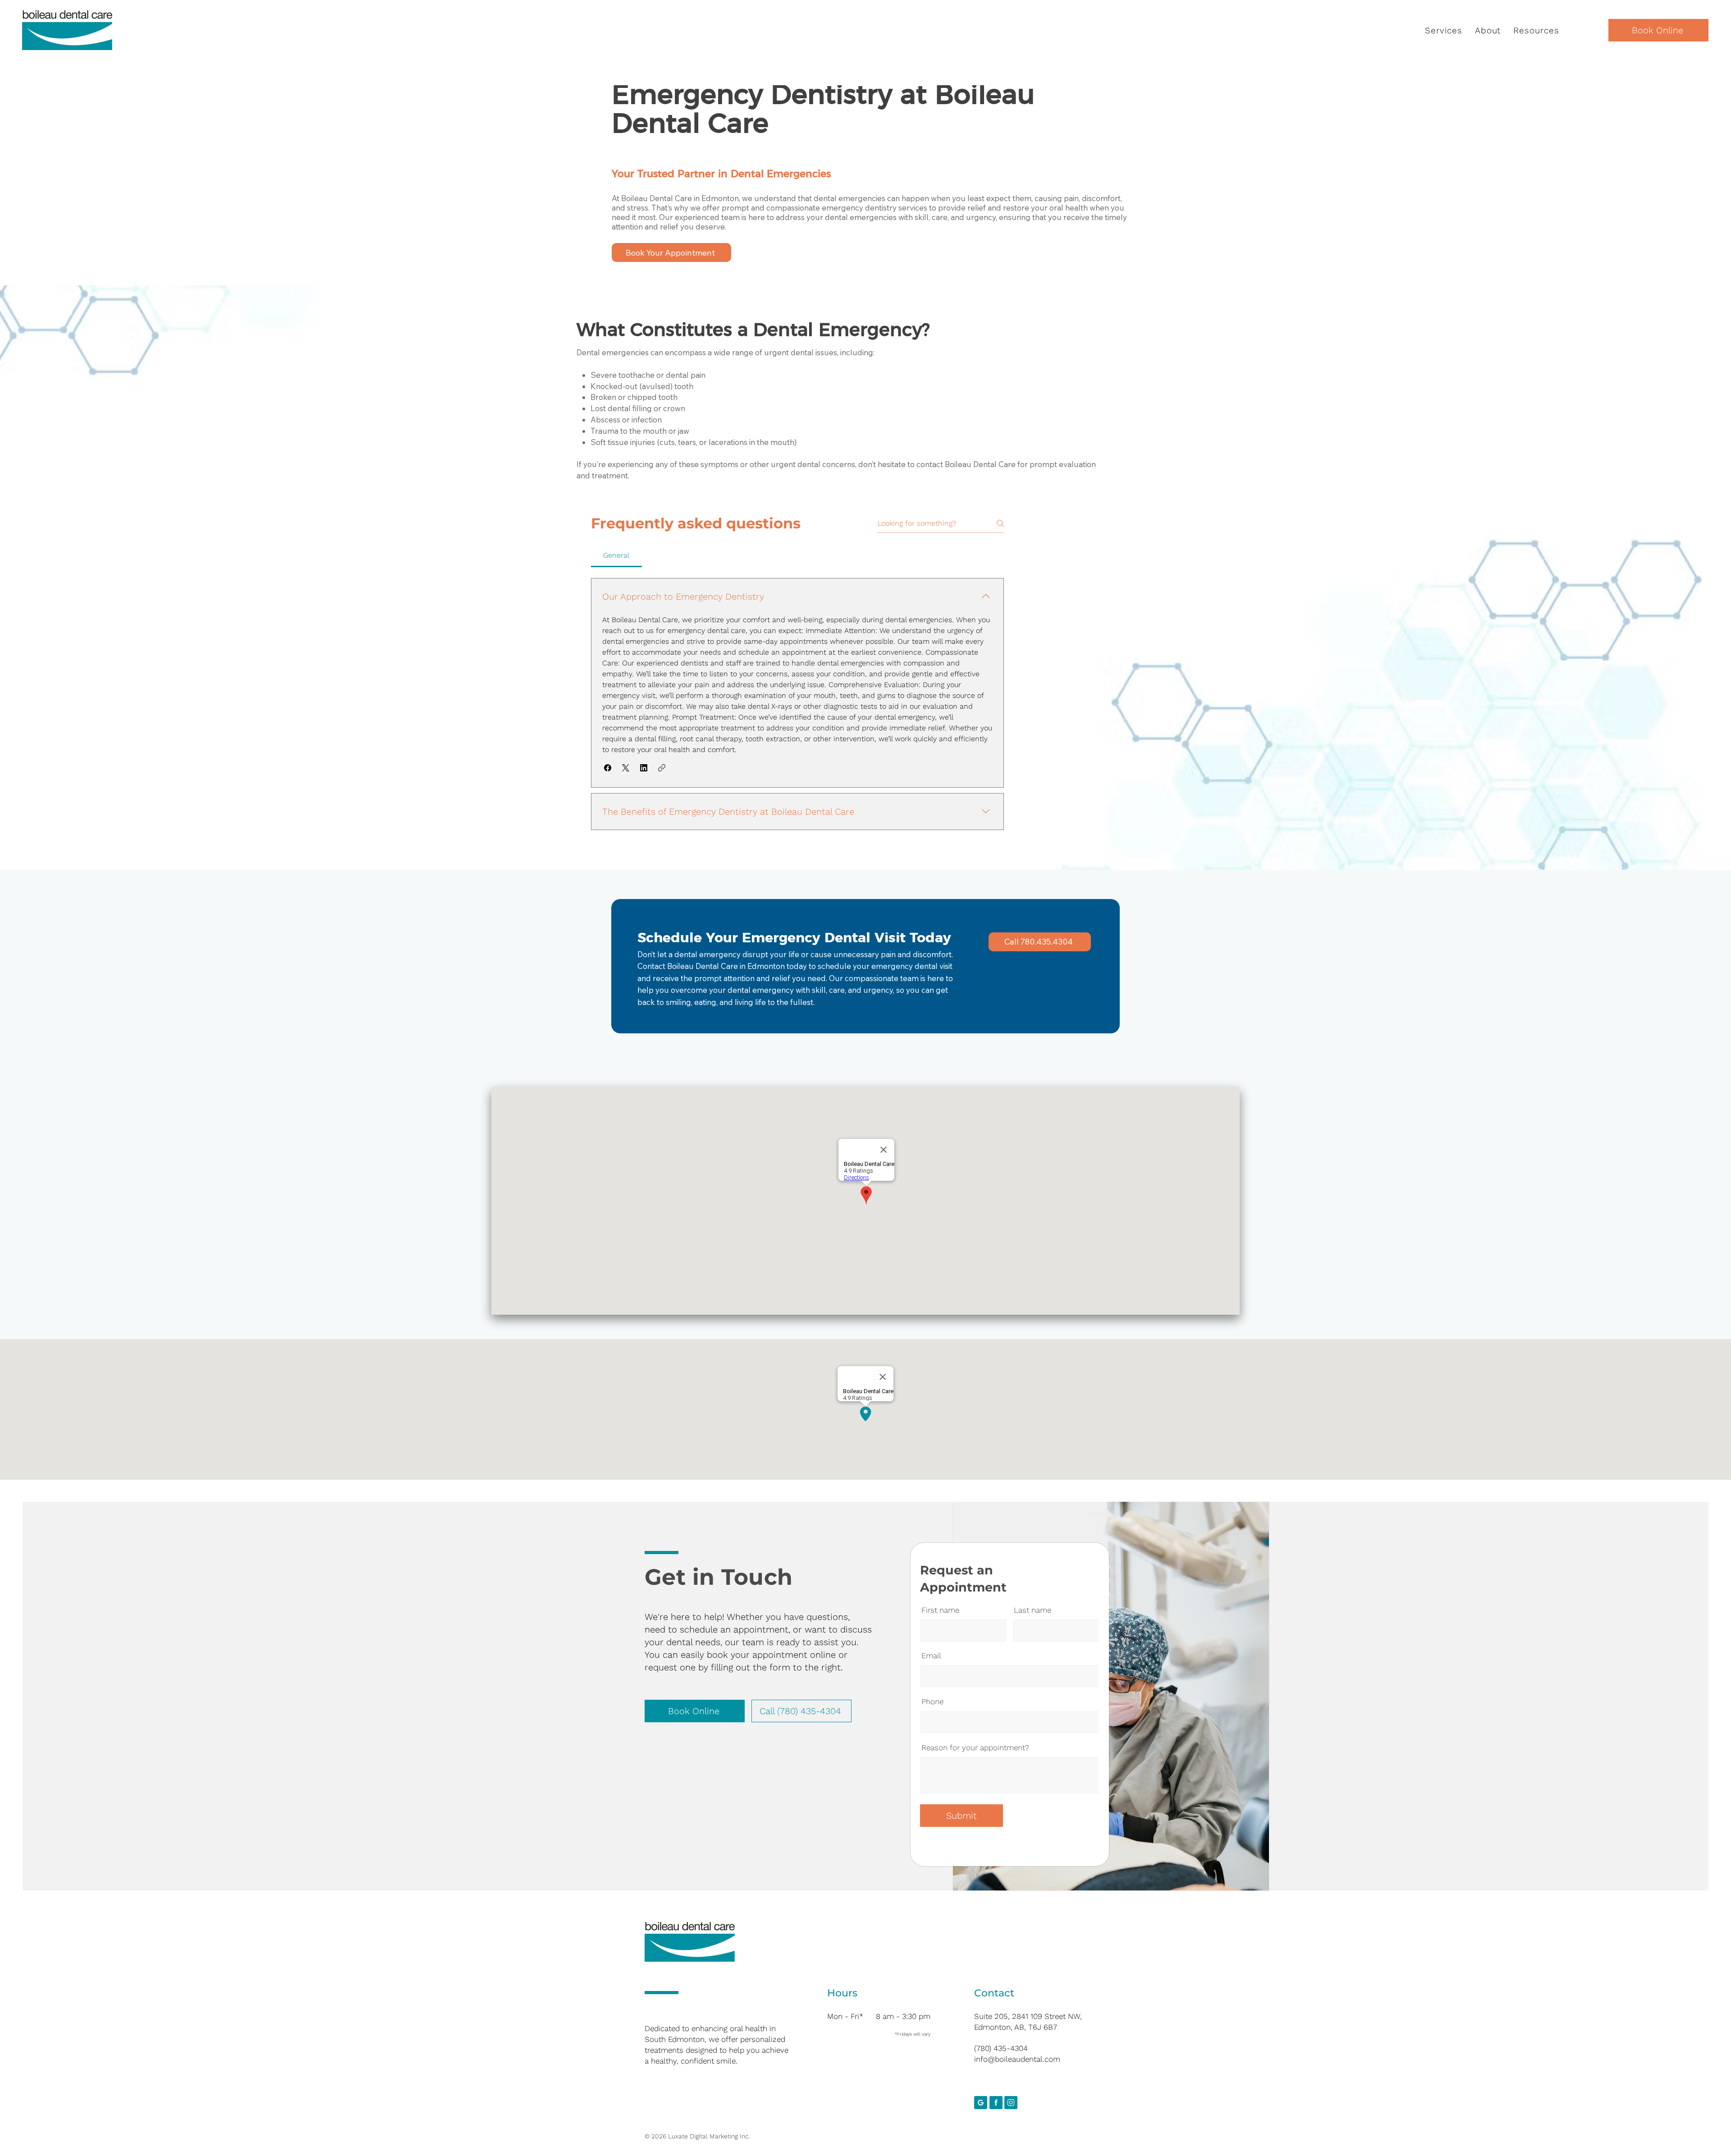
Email (931, 1656)
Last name (1033, 1610)
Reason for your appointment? (975, 1748)
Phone (932, 1702)
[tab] (616, 555)
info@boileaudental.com (1017, 2059)
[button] (1444, 30)
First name (940, 1610)
